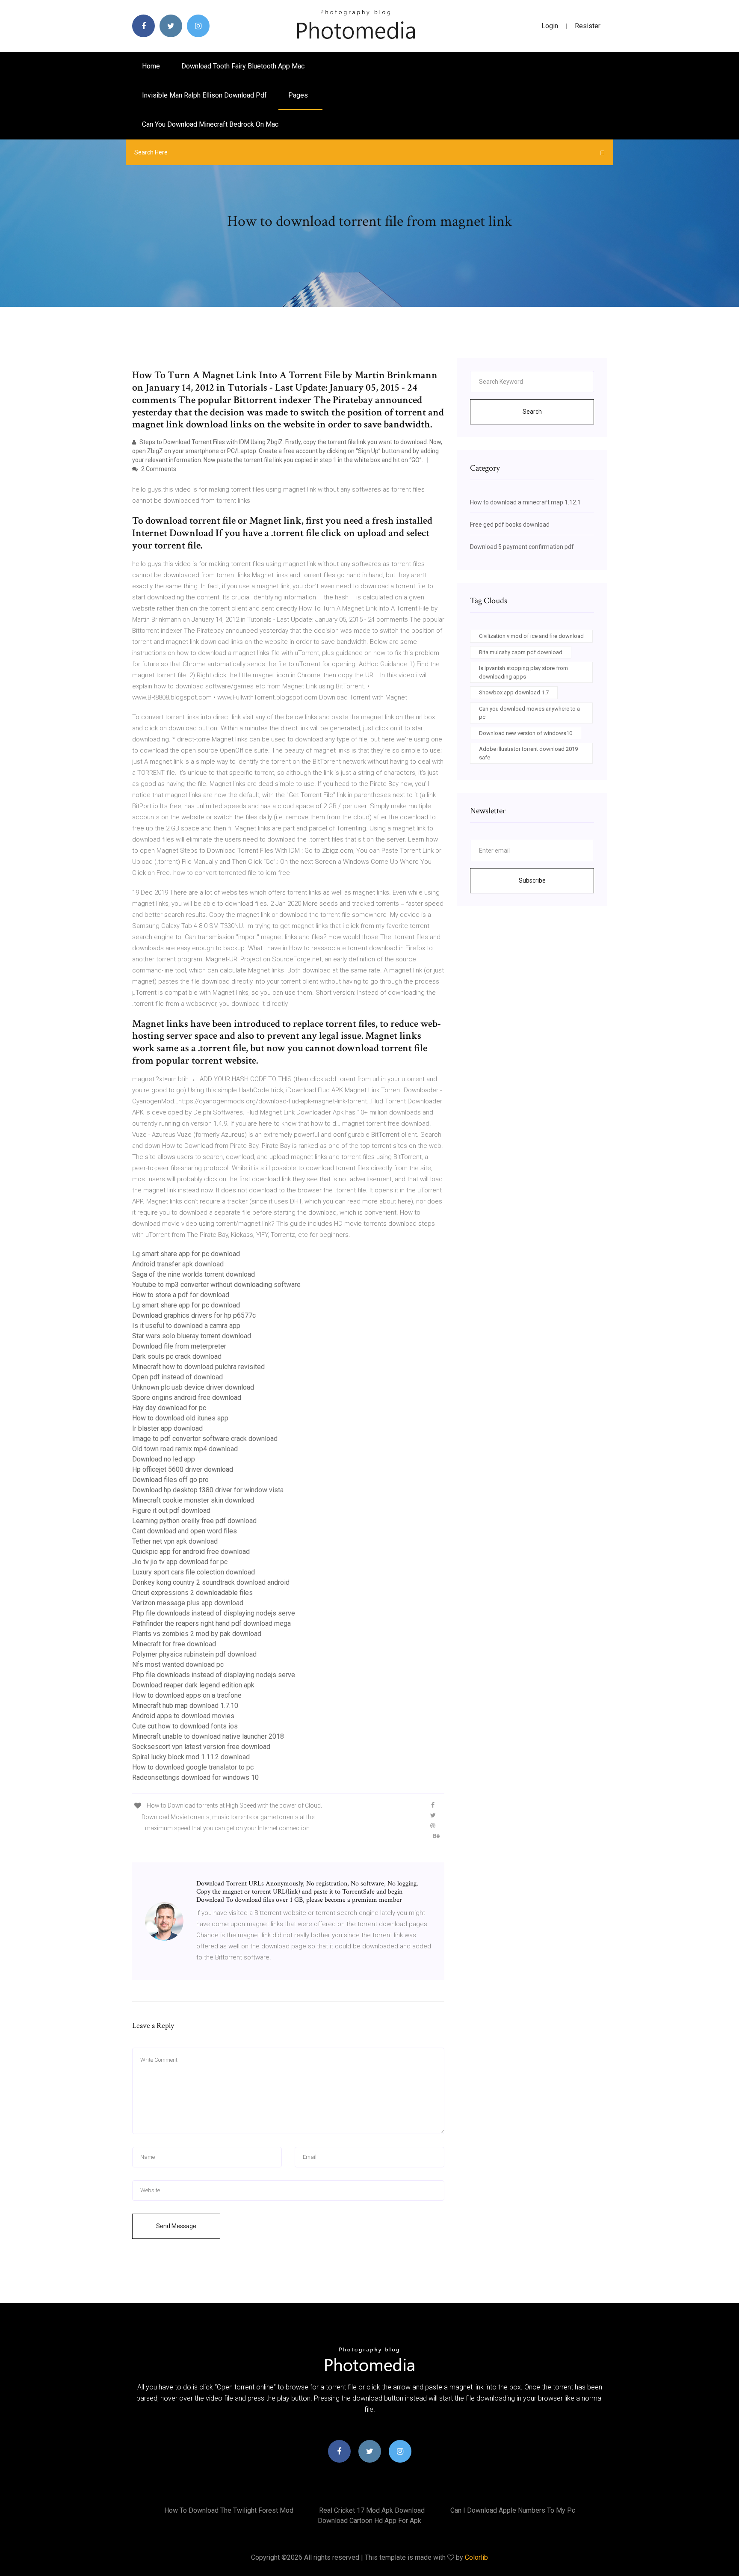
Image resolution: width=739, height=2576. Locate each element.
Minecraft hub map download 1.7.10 (185, 1706)
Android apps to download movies (183, 1716)
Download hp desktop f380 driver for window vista (208, 1490)
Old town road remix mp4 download (185, 1449)
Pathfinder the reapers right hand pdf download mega (211, 1623)
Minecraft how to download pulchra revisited (198, 1367)
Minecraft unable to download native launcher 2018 (208, 1736)
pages (299, 95)
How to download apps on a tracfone (187, 1695)
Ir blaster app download (167, 1428)
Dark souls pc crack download (177, 1356)
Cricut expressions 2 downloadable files (192, 1593)
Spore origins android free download (187, 1398)
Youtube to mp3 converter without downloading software (216, 1285)
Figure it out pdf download (171, 1510)
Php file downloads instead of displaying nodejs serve (214, 1613)
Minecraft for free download (174, 1644)
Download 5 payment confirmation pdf (522, 547)
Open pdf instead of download (177, 1377)
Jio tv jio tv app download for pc (180, 1562)
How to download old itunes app (180, 1418)
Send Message (176, 2226)
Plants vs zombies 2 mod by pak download (197, 1634)
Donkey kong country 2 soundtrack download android (211, 1582)
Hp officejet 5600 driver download (183, 1469)
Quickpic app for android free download (191, 1552)
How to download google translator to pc (193, 1767)
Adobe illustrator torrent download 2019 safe (528, 753)
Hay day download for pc (169, 1408)
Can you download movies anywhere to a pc (529, 713)
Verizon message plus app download (188, 1603)
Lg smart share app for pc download (186, 1254)
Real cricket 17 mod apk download (372, 2510)
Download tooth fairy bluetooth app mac (243, 66)
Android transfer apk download (178, 1264)
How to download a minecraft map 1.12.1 (525, 502)
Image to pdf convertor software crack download (205, 1439)
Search (532, 412)
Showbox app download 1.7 (514, 692)
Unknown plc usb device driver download (193, 1387)
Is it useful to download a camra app (186, 1326)
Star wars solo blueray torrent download (192, 1336)
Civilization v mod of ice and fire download (531, 636)
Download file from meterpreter (179, 1346)
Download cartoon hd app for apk (369, 2521)
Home (151, 66)
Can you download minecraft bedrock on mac (210, 124)
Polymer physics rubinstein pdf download (194, 1654)
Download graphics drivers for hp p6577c (194, 1315)
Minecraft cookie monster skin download (193, 1500)
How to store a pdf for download (181, 1295)
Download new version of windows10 (526, 733)
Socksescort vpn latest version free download (201, 1747)
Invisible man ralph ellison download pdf (204, 95)
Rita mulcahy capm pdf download (521, 652)
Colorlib (476, 2557)
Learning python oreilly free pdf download (194, 1521)
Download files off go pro (170, 1480)
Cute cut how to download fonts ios (185, 1726)
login (550, 26)
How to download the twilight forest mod (229, 2510)
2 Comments (158, 469)
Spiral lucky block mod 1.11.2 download (191, 1757)
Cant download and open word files (185, 1531)
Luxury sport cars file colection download (194, 1572)
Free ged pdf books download (510, 525)
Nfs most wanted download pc (178, 1664)
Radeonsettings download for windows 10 (195, 1777)
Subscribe (532, 880)
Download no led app (164, 1459)
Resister (588, 26)
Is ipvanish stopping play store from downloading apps (523, 672)
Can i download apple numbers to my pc (513, 2510)
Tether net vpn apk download (175, 1541)
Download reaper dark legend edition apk (193, 1685)
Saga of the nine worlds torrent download (194, 1274)
